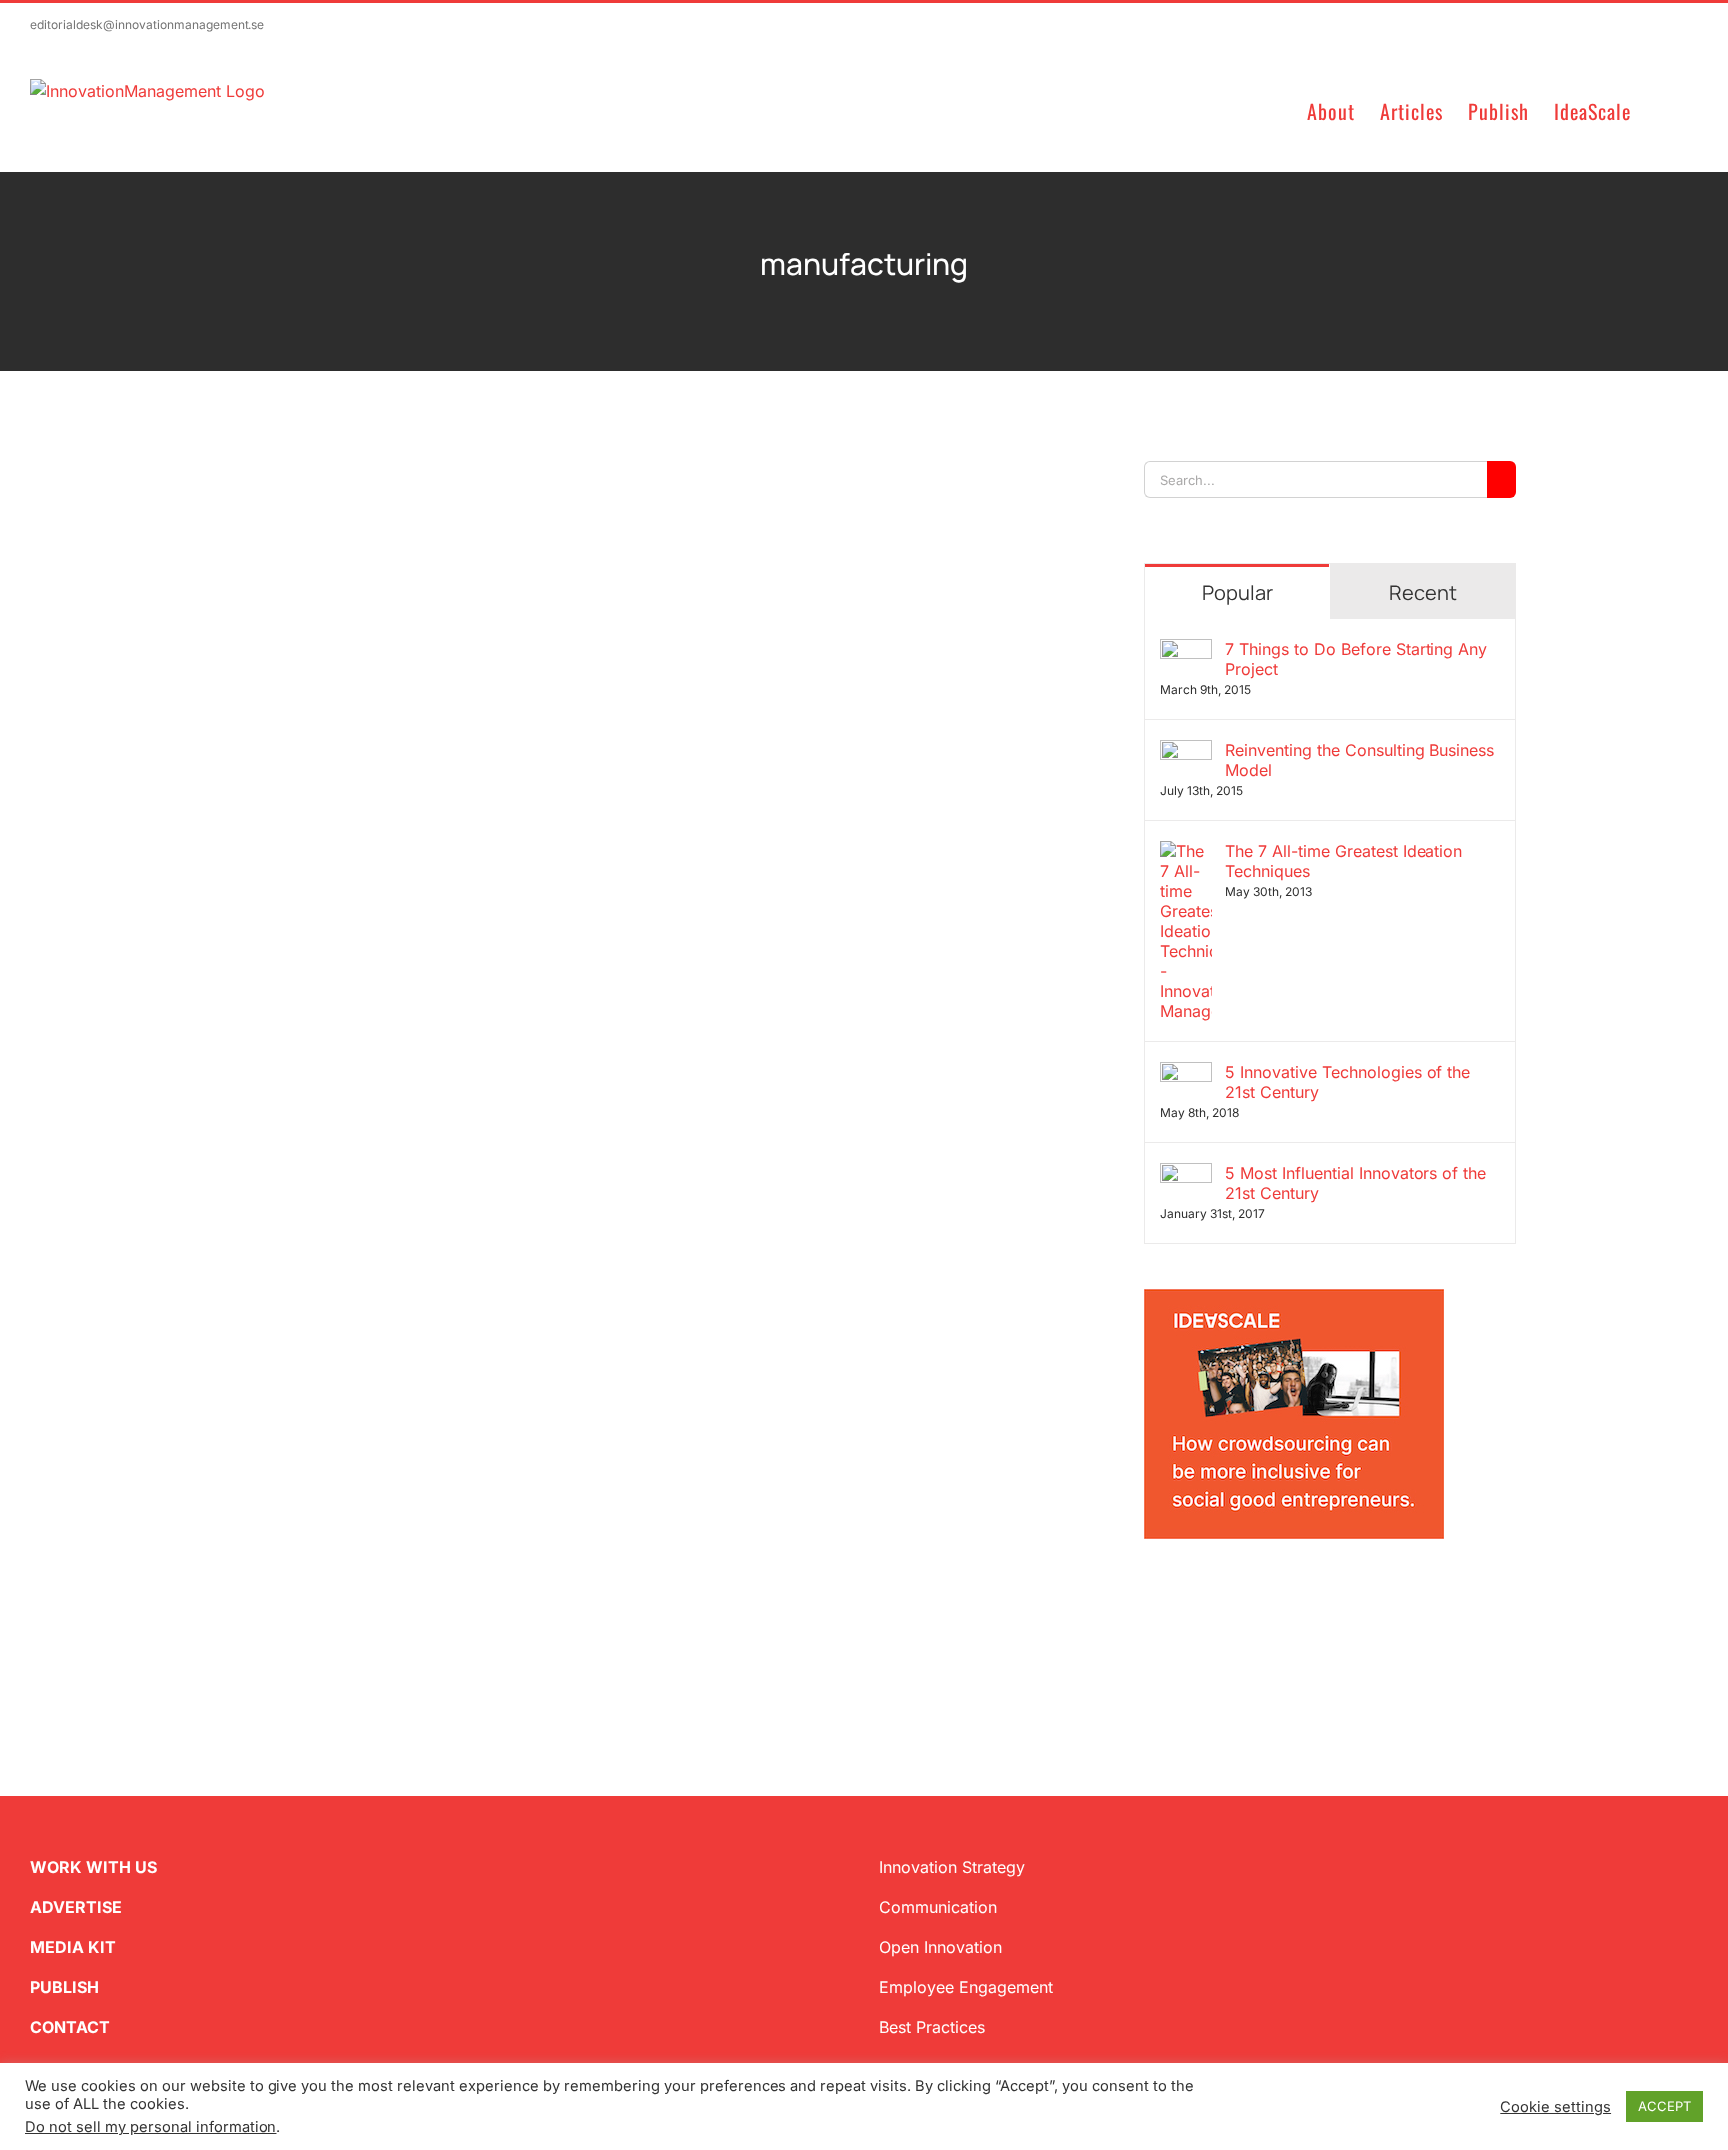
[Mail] (1248, 1595)
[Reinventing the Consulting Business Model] (1186, 752)
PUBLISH (64, 1987)
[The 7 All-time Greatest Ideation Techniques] (1186, 853)
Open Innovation (940, 1947)
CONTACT (70, 2027)
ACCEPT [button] (1664, 2106)
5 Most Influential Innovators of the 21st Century (1355, 1183)
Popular (1237, 592)
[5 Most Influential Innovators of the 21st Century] (1186, 1175)
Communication (938, 1907)
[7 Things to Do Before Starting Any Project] (1186, 651)
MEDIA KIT (73, 1947)
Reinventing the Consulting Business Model (1359, 760)
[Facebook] (1184, 1595)
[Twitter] (1152, 1595)
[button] (1664, 109)
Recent (1423, 592)
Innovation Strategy (952, 1867)
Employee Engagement (966, 1987)
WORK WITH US (93, 1867)
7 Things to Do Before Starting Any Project (1356, 659)
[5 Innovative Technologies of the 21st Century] (1186, 1074)
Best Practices (932, 2027)
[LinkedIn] (1216, 1595)
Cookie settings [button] (1555, 2107)
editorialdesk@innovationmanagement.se (147, 24)
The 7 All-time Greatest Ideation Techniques (1344, 861)
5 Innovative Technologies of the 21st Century (1348, 1082)
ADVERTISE (76, 1907)
